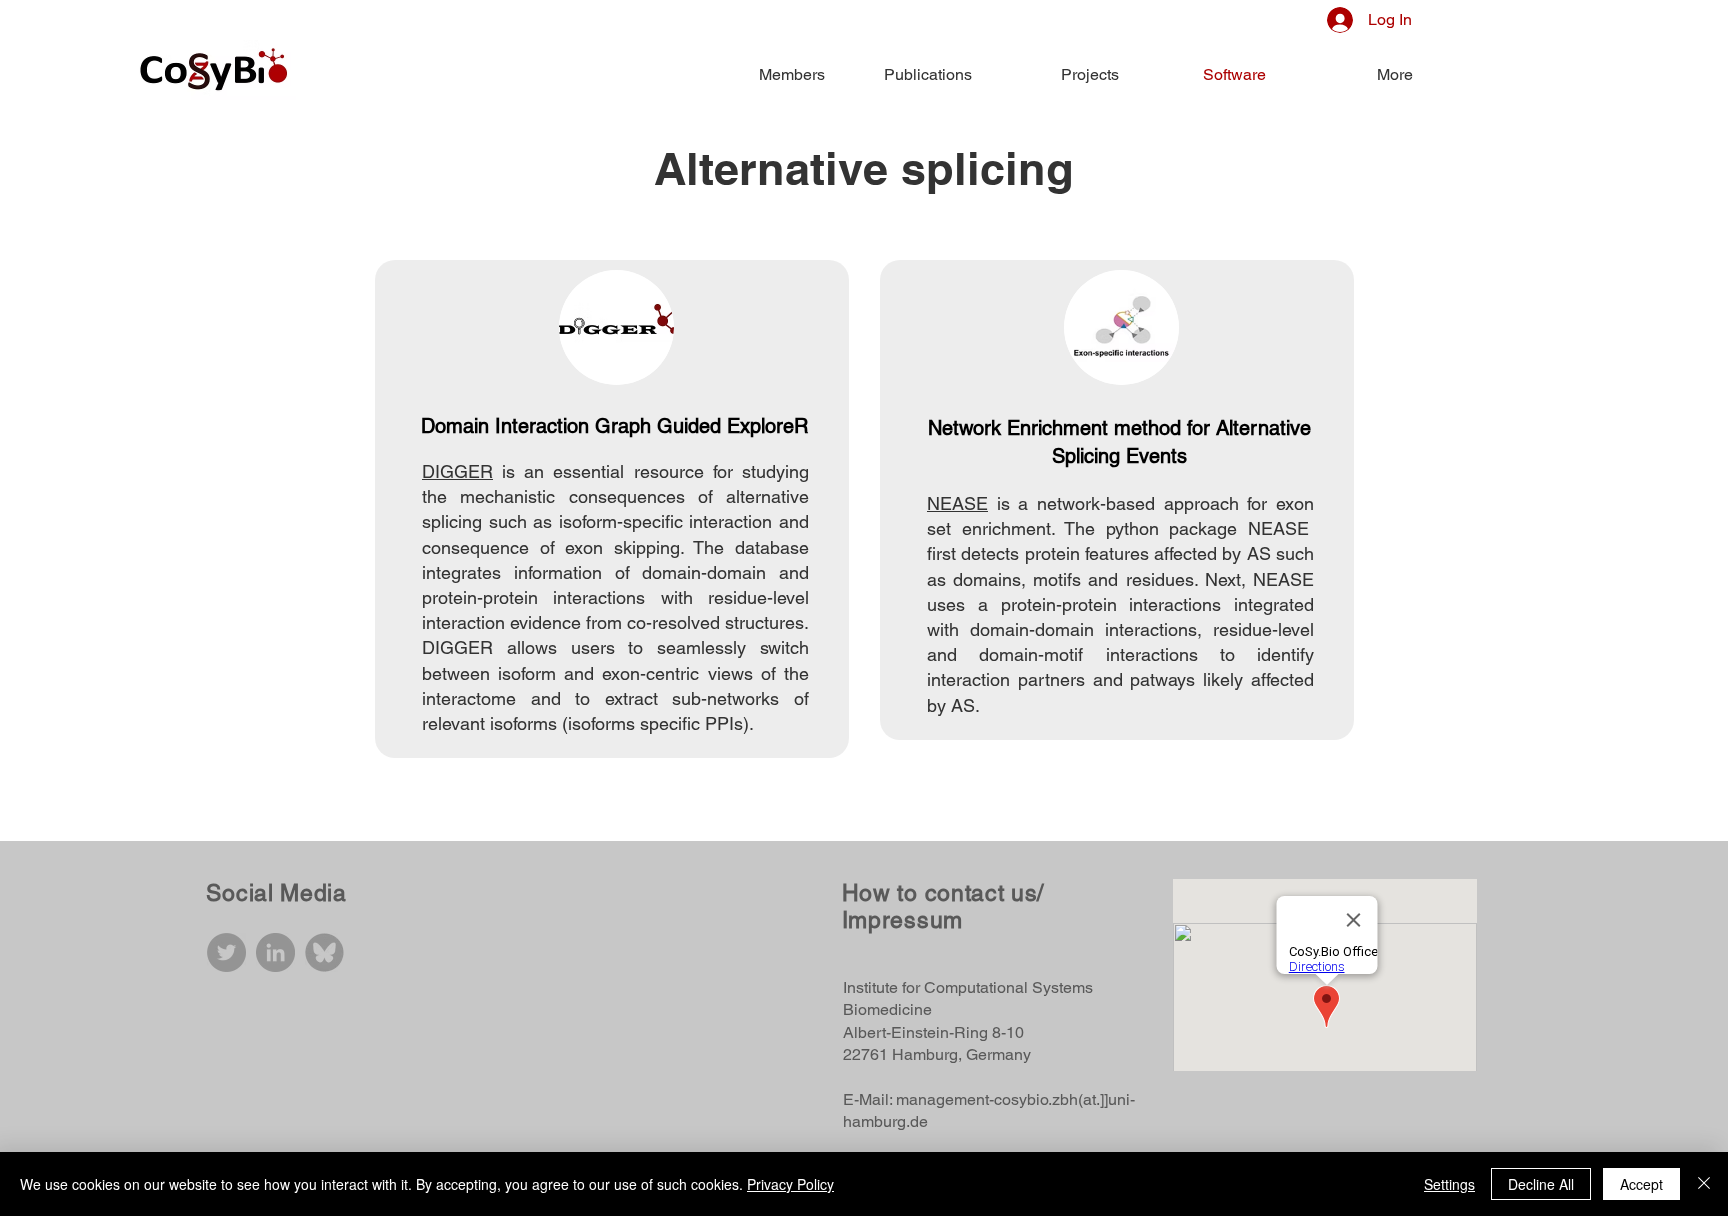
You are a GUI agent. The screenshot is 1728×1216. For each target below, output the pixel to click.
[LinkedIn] (275, 952)
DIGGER (457, 471)
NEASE (957, 503)
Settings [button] (1449, 1184)
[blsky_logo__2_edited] (324, 952)
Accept (1641, 1184)
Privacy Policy (790, 1184)
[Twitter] (226, 952)
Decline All (1541, 1184)
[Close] (1704, 1184)
